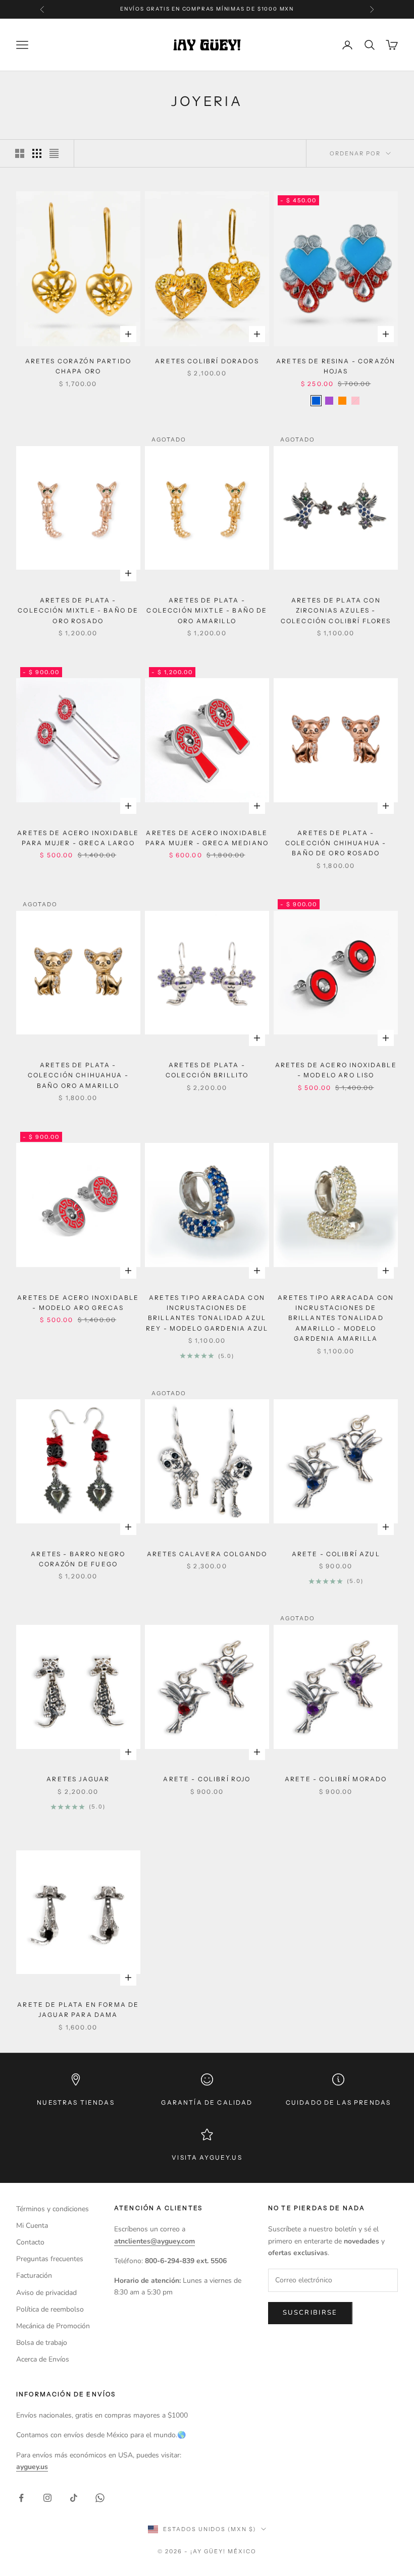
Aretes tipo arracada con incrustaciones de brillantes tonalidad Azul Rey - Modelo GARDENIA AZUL (207, 1313)
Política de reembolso (50, 2309)
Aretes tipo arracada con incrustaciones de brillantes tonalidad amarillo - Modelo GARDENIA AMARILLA (336, 1318)
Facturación (34, 2276)
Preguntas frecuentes (50, 2259)
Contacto (30, 2242)
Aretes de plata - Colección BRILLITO (207, 1070)
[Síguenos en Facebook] (21, 2498)
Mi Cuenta (32, 2226)
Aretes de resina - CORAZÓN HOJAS (336, 366)
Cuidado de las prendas (339, 2102)
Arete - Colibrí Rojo (207, 1779)
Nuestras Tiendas (76, 2102)
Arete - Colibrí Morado (336, 1779)
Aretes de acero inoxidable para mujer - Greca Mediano (207, 838)
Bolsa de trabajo (42, 2343)
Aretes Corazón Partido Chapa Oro (79, 366)
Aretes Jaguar (78, 1779)
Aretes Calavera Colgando (207, 1554)
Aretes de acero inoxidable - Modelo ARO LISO (336, 1070)
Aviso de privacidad (46, 2293)
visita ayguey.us (207, 2157)
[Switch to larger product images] (20, 153)
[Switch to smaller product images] (37, 153)
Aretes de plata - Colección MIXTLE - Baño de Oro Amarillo (207, 611)
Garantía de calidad (207, 2102)
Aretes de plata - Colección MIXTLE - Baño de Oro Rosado (78, 611)
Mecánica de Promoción (53, 2326)
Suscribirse (310, 2313)
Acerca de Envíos (43, 2359)
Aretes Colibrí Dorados (207, 361)
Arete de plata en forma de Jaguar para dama (78, 2010)
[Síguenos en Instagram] (47, 2498)
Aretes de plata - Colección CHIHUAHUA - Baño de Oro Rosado (336, 843)
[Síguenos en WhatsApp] (100, 2498)
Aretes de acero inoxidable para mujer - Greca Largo (78, 838)
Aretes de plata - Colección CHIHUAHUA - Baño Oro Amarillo (78, 1075)
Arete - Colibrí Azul (336, 1554)
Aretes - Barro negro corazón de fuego (78, 1559)
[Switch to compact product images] (54, 153)
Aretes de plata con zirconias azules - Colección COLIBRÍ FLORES (336, 611)
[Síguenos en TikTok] (74, 2498)
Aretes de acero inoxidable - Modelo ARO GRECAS (78, 1303)
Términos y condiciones (53, 2209)
